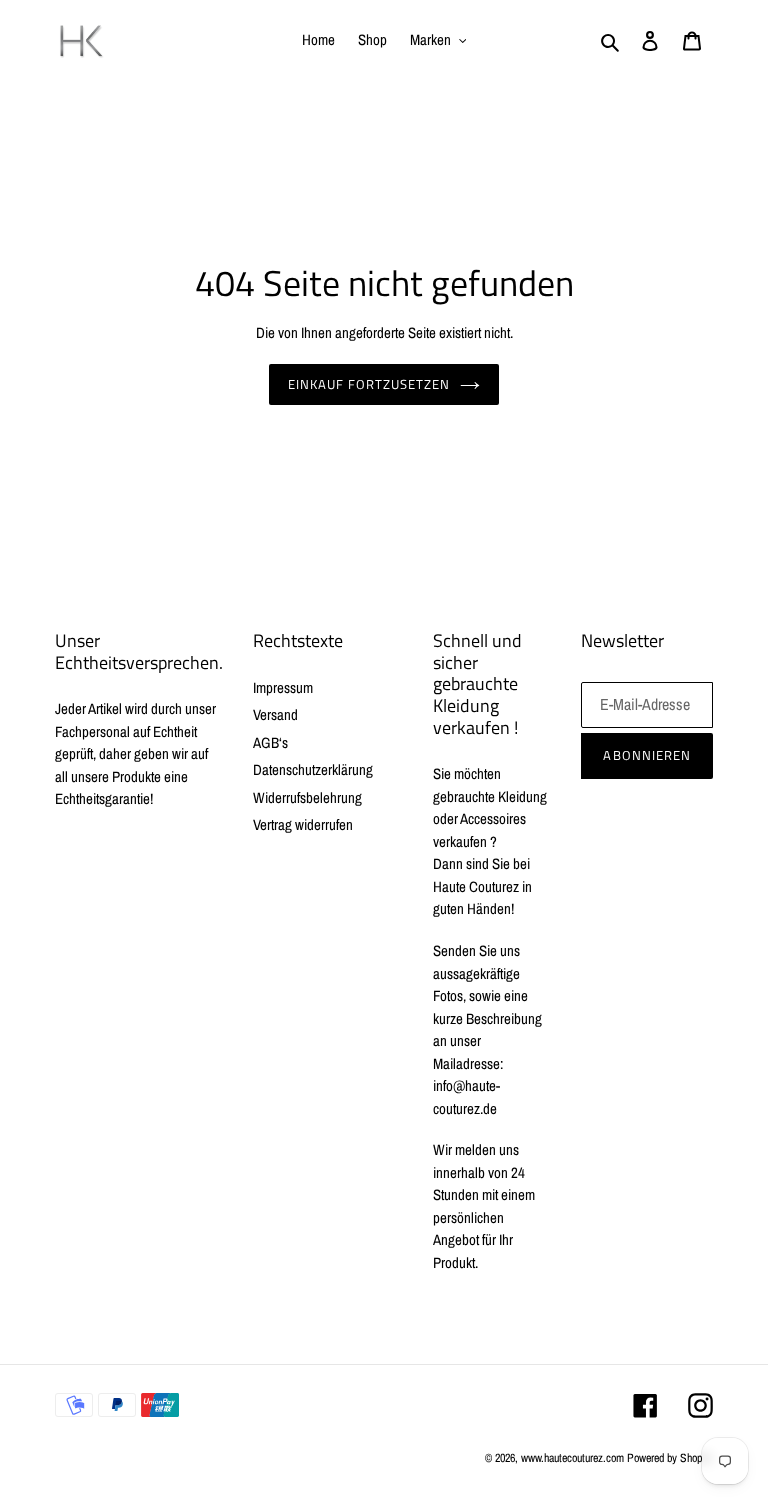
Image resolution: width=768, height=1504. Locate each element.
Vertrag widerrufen (303, 824)
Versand (275, 714)
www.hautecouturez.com (572, 1458)
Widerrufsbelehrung (307, 797)
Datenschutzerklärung (313, 769)
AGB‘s (270, 742)
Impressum (283, 687)
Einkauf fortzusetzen (369, 384)
